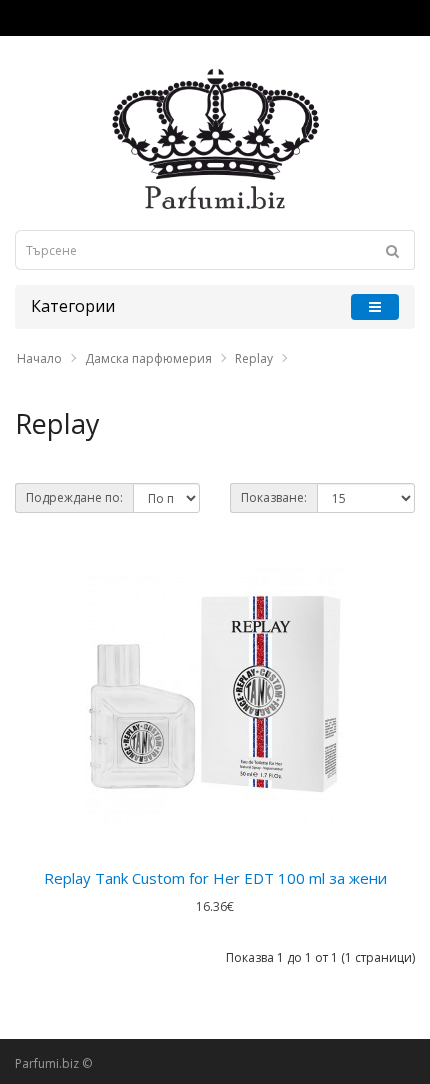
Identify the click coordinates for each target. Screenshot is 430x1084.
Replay (254, 358)
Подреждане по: (74, 497)
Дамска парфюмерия (148, 358)
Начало (39, 358)
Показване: (274, 497)
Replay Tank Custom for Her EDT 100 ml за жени (215, 878)
